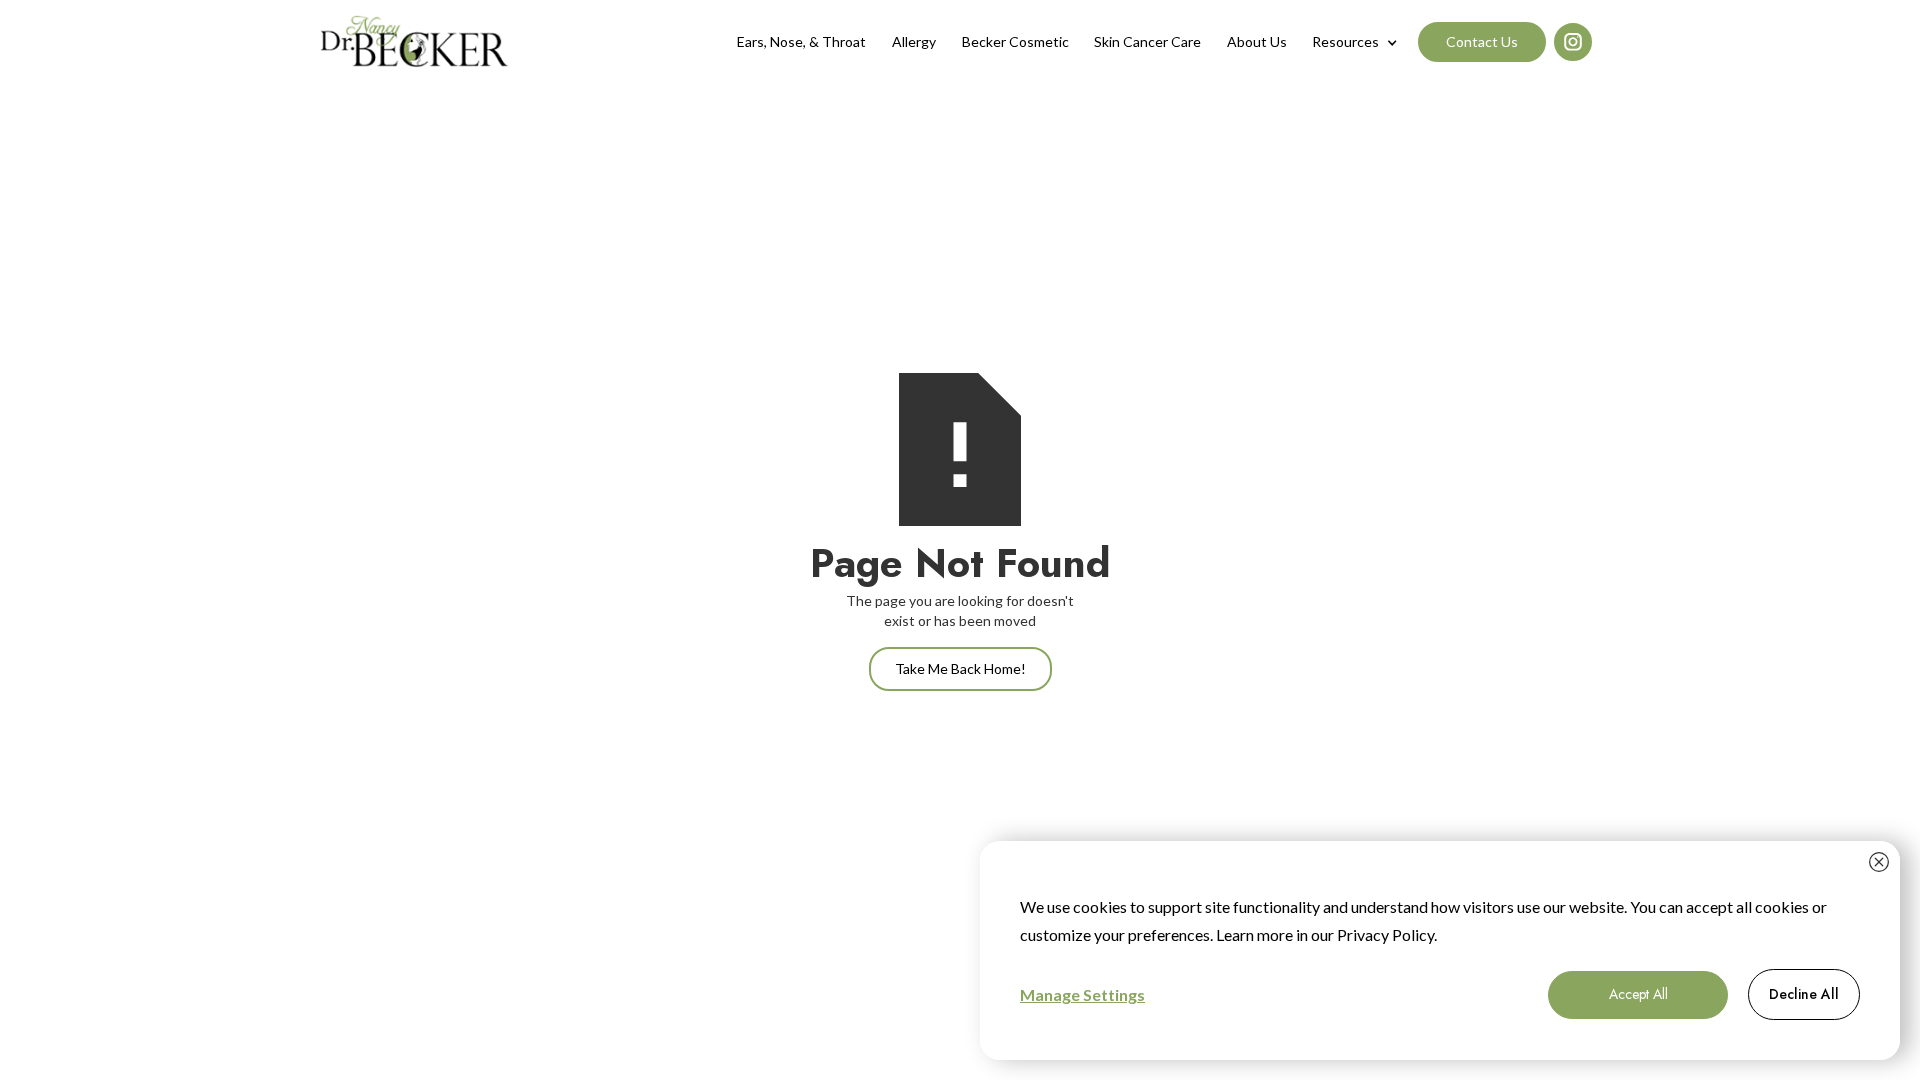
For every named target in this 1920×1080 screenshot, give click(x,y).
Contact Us (1482, 41)
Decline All (1804, 994)
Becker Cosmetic (1015, 41)
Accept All (1638, 994)
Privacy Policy (1385, 934)
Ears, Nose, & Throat (801, 41)
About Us (1257, 41)
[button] (1355, 42)
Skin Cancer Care (1147, 41)
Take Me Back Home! (960, 668)
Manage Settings (1082, 994)
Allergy (914, 41)
